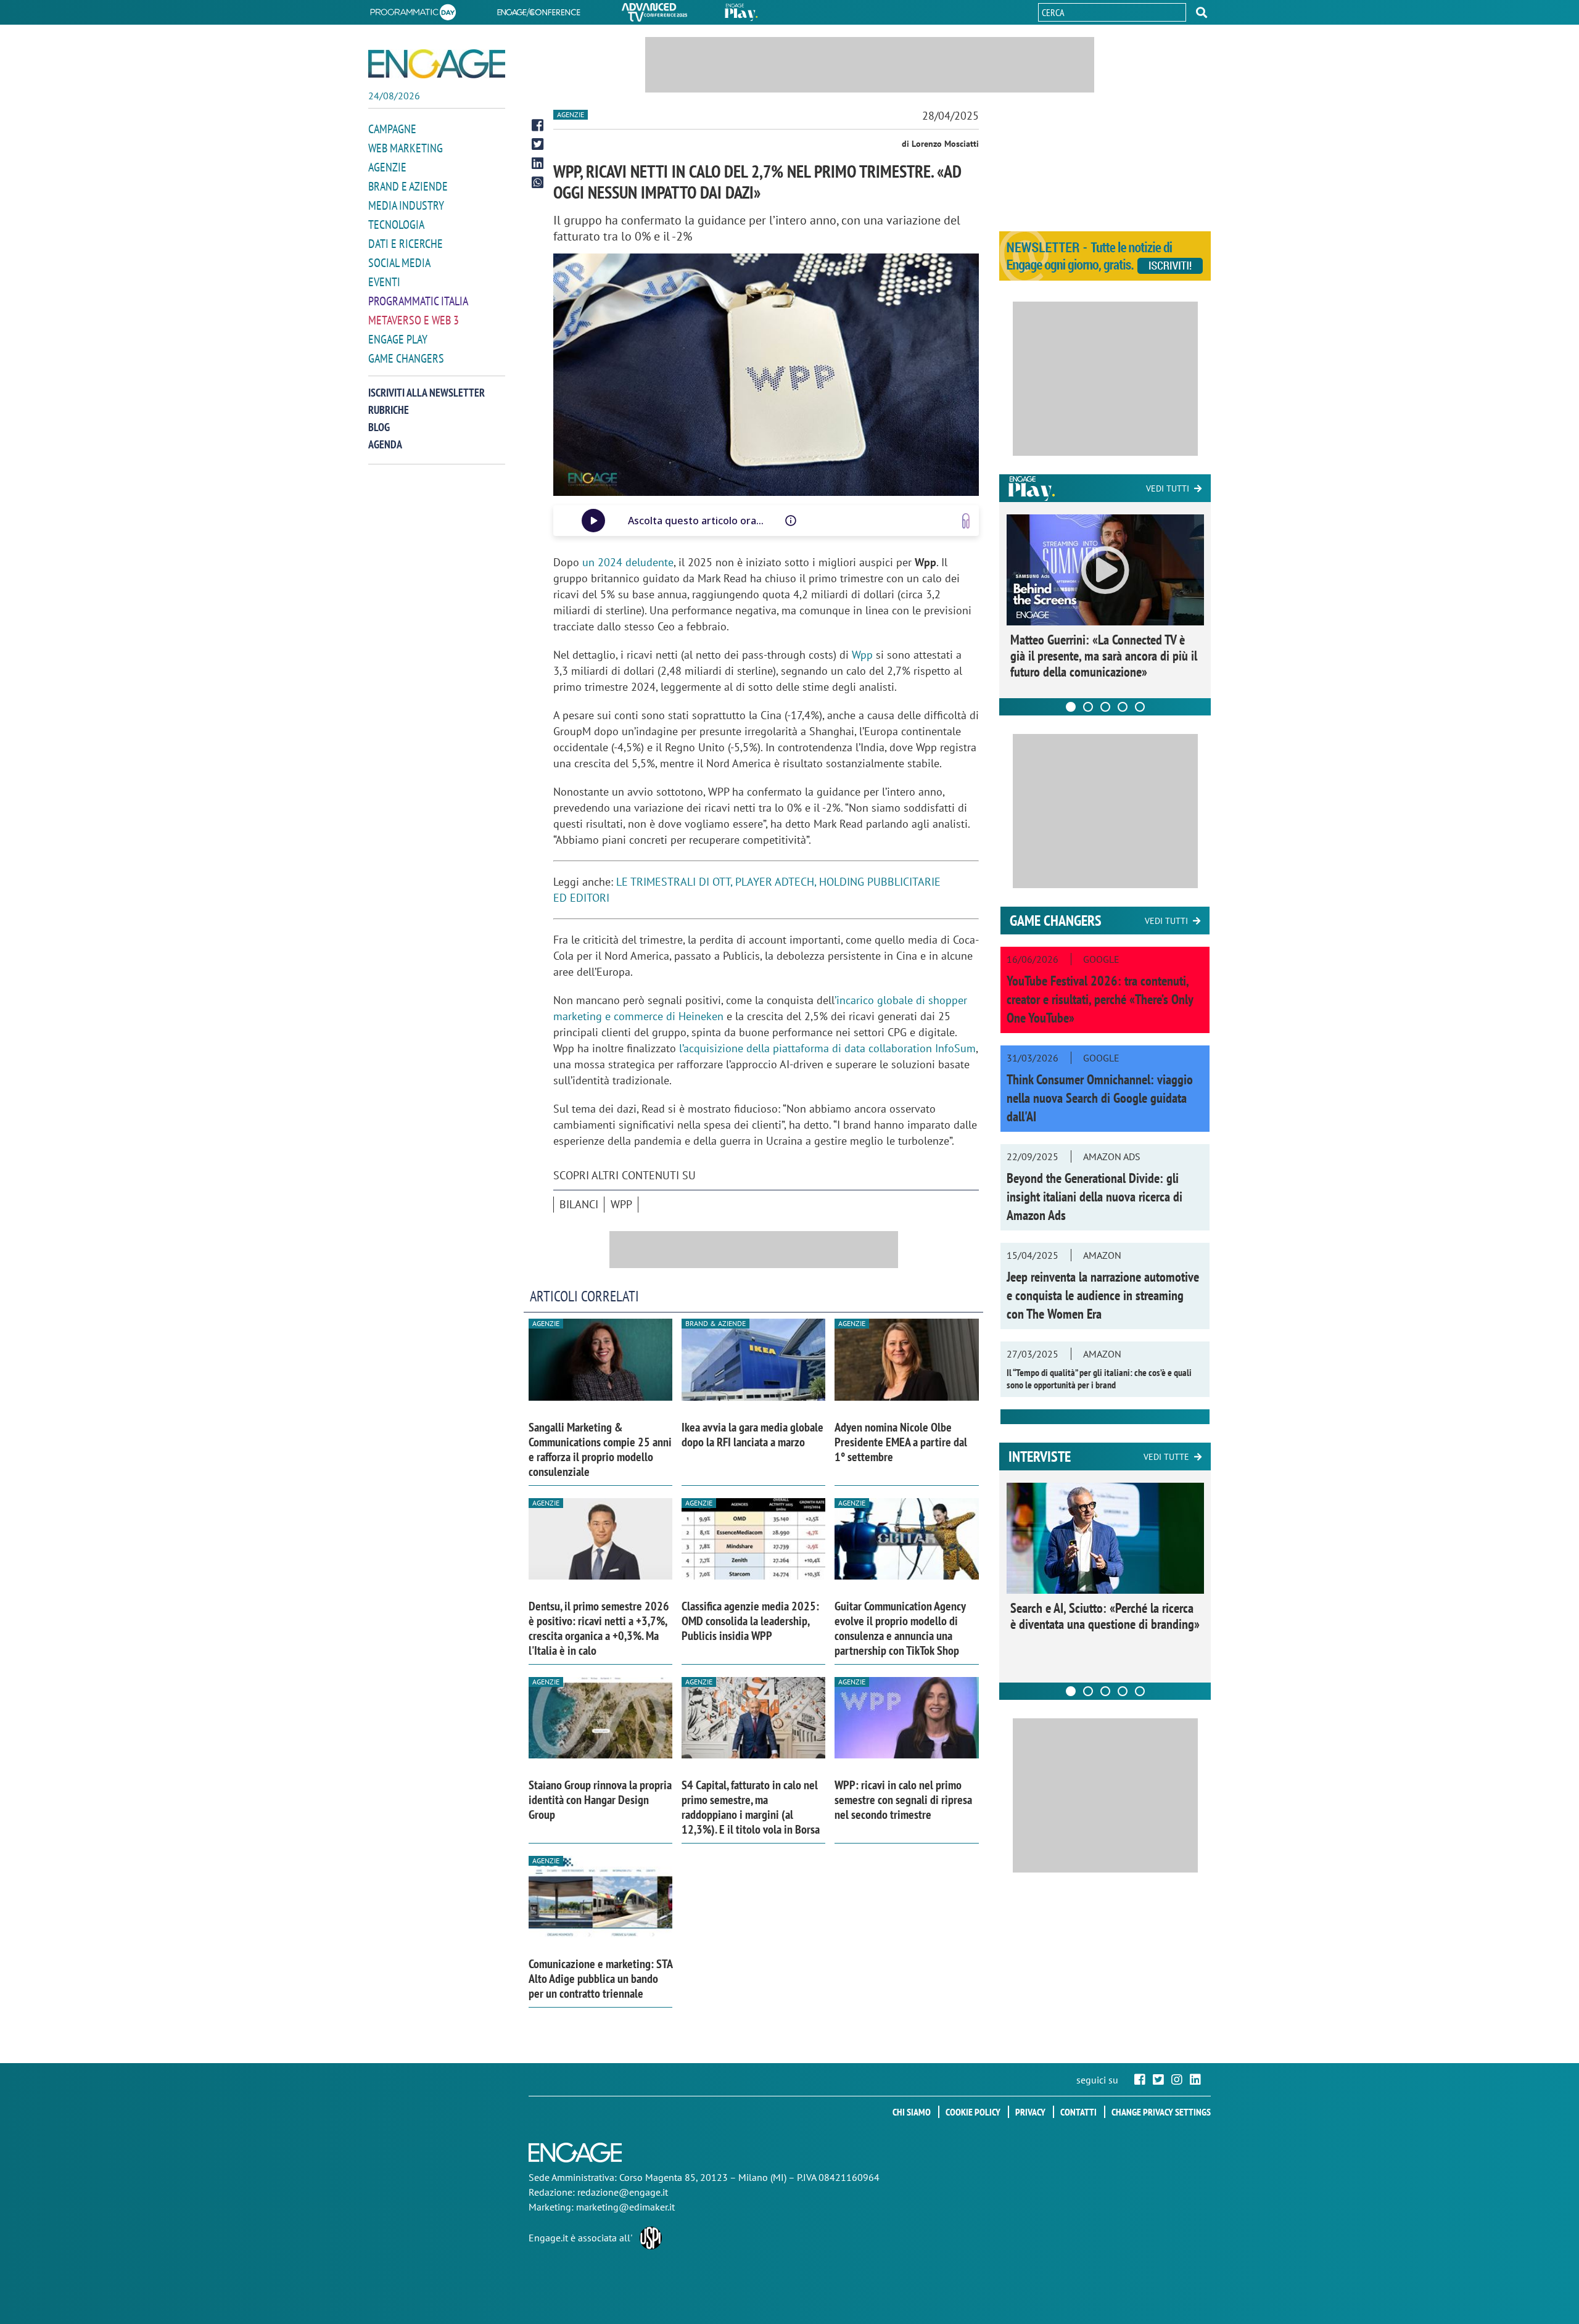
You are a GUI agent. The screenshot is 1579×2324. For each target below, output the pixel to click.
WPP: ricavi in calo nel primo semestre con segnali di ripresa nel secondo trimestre (903, 1800)
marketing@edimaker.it (625, 2207)
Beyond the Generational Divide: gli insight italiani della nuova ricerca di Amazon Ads (1095, 1197)
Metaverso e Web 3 (414, 320)
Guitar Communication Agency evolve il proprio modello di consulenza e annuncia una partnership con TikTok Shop (900, 1628)
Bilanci (579, 1204)
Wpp (862, 655)
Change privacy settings (1161, 2112)
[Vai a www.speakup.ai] (966, 521)
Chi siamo (912, 2112)
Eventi (384, 282)
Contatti (1078, 2112)
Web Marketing (406, 148)
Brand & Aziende (715, 1323)
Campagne (392, 129)
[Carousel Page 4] (1123, 707)
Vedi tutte (1166, 1457)
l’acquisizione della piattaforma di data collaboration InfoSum (827, 1048)
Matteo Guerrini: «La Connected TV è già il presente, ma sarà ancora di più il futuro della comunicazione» (1104, 656)
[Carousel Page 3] (1105, 707)
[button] (1202, 12)
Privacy (1030, 2112)
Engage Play (398, 339)
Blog (379, 427)
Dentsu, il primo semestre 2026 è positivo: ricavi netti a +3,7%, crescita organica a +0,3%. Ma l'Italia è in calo (599, 1628)
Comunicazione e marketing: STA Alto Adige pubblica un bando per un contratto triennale (600, 1979)
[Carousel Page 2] (1088, 707)
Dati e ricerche (406, 244)
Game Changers (406, 358)
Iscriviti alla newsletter (427, 393)
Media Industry (406, 205)
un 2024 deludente (628, 562)
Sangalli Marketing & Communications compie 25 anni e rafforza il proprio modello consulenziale (600, 1449)
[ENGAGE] (437, 64)
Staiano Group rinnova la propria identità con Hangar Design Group (600, 1800)
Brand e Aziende (408, 186)
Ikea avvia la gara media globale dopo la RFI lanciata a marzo (752, 1435)
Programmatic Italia (418, 301)
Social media (399, 263)
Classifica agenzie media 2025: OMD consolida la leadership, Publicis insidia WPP (750, 1621)
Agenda (385, 444)
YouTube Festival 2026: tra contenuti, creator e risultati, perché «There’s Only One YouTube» (1100, 999)
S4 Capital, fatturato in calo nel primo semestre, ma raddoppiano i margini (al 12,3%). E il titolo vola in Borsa (751, 1807)
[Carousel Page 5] (1140, 707)
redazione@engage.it (623, 2192)
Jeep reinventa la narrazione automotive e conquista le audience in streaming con (1103, 1295)
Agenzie (387, 167)
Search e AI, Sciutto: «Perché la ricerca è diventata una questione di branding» (1105, 1616)
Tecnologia (396, 225)
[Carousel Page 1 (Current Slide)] (1071, 707)
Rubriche (389, 410)
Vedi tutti (1168, 488)
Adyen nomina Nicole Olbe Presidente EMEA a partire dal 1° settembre (901, 1442)
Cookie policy (973, 2112)
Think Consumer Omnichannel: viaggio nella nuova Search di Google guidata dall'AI (1100, 1098)
